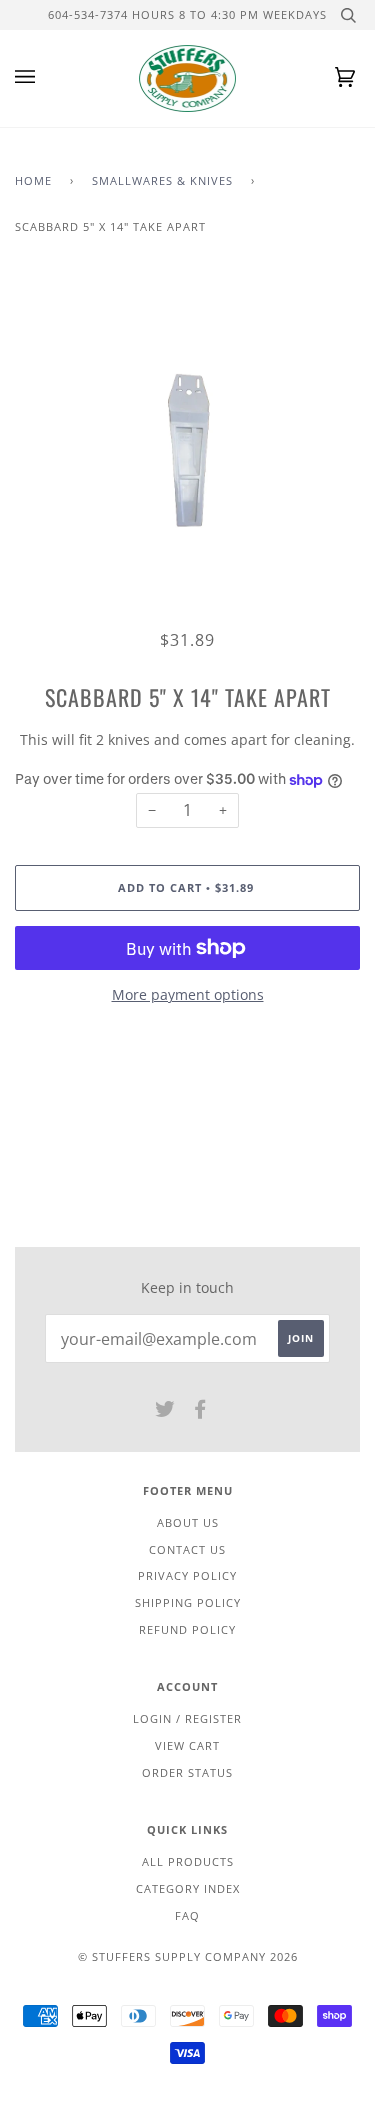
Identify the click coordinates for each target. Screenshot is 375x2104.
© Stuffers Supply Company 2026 (188, 1956)
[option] (187, 451)
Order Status (187, 1772)
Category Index (188, 1888)
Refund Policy (187, 1629)
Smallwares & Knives (162, 180)
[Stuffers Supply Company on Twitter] (165, 1412)
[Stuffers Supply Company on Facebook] (200, 1412)
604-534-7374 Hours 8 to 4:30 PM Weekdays (187, 14)
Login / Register (187, 1718)
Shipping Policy (188, 1602)
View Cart (187, 1745)
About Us (188, 1522)
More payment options (188, 994)
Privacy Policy (187, 1575)
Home (33, 180)
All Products (188, 1861)
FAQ (187, 1915)
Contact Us (187, 1549)
